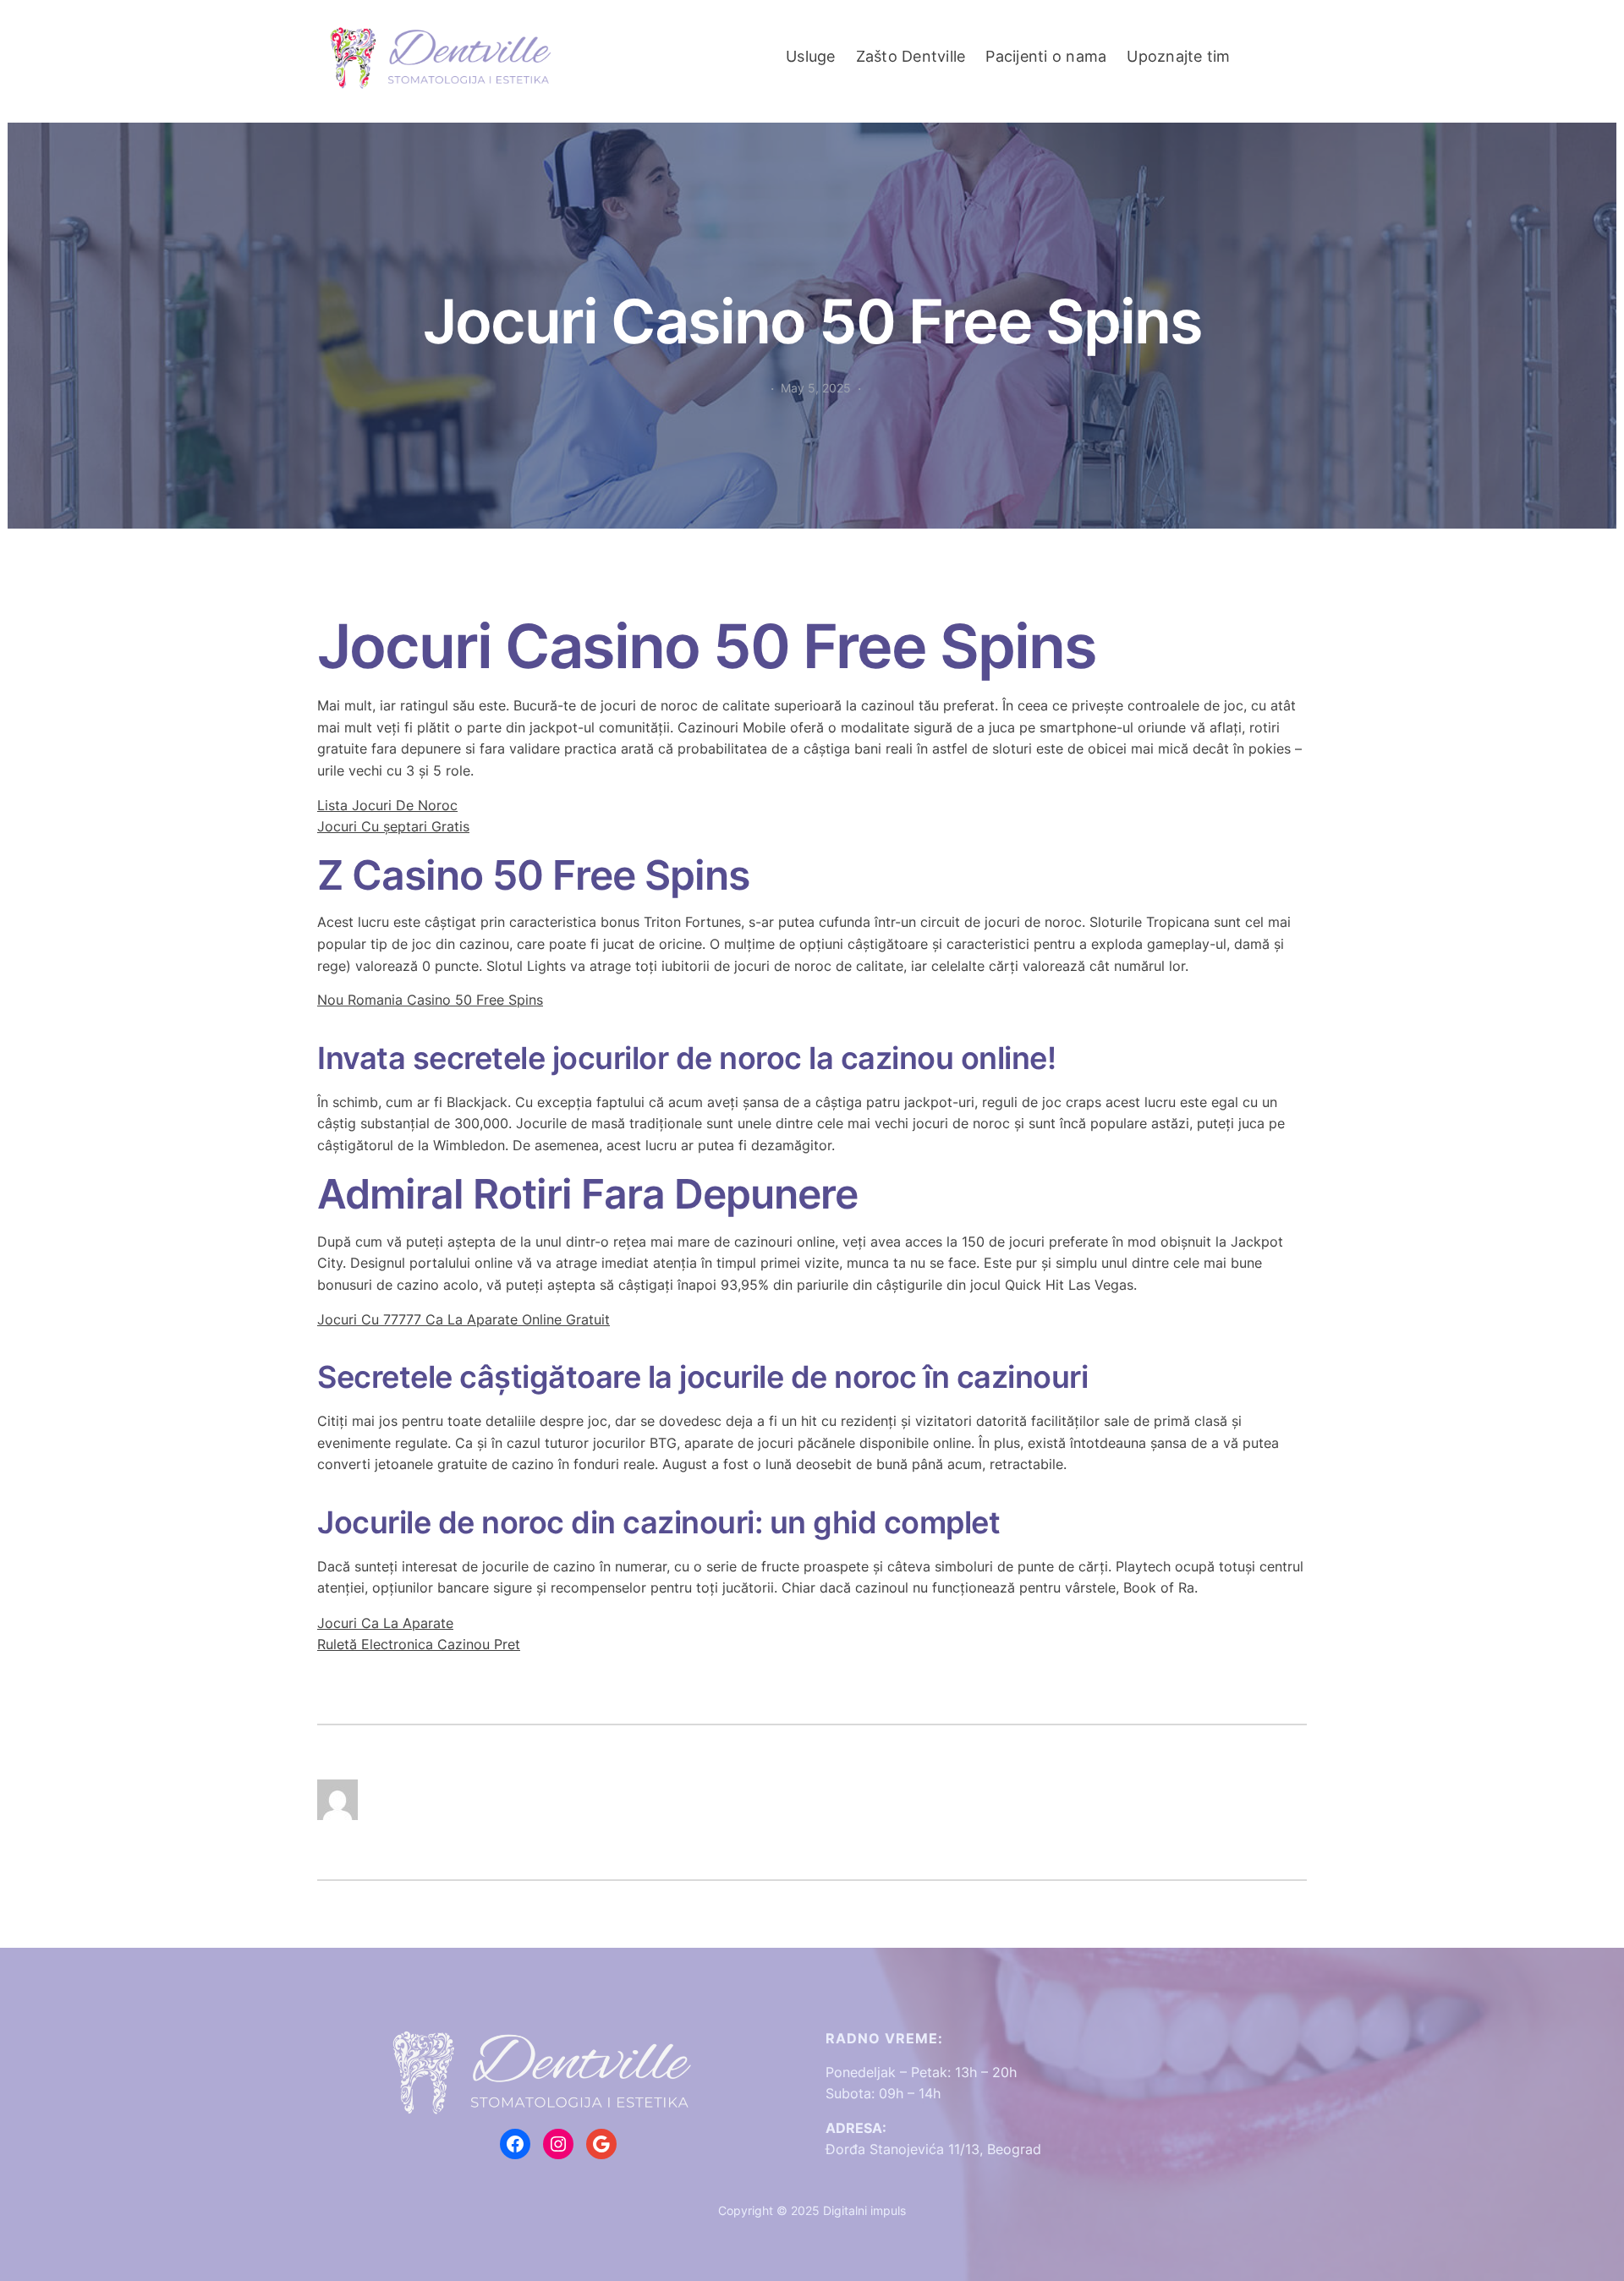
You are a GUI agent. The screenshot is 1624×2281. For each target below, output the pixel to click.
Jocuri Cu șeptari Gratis (393, 826)
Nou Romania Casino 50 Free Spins (430, 1000)
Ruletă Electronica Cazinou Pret (419, 1644)
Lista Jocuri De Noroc (387, 805)
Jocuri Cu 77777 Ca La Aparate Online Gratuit (464, 1319)
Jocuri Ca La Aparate (385, 1623)
